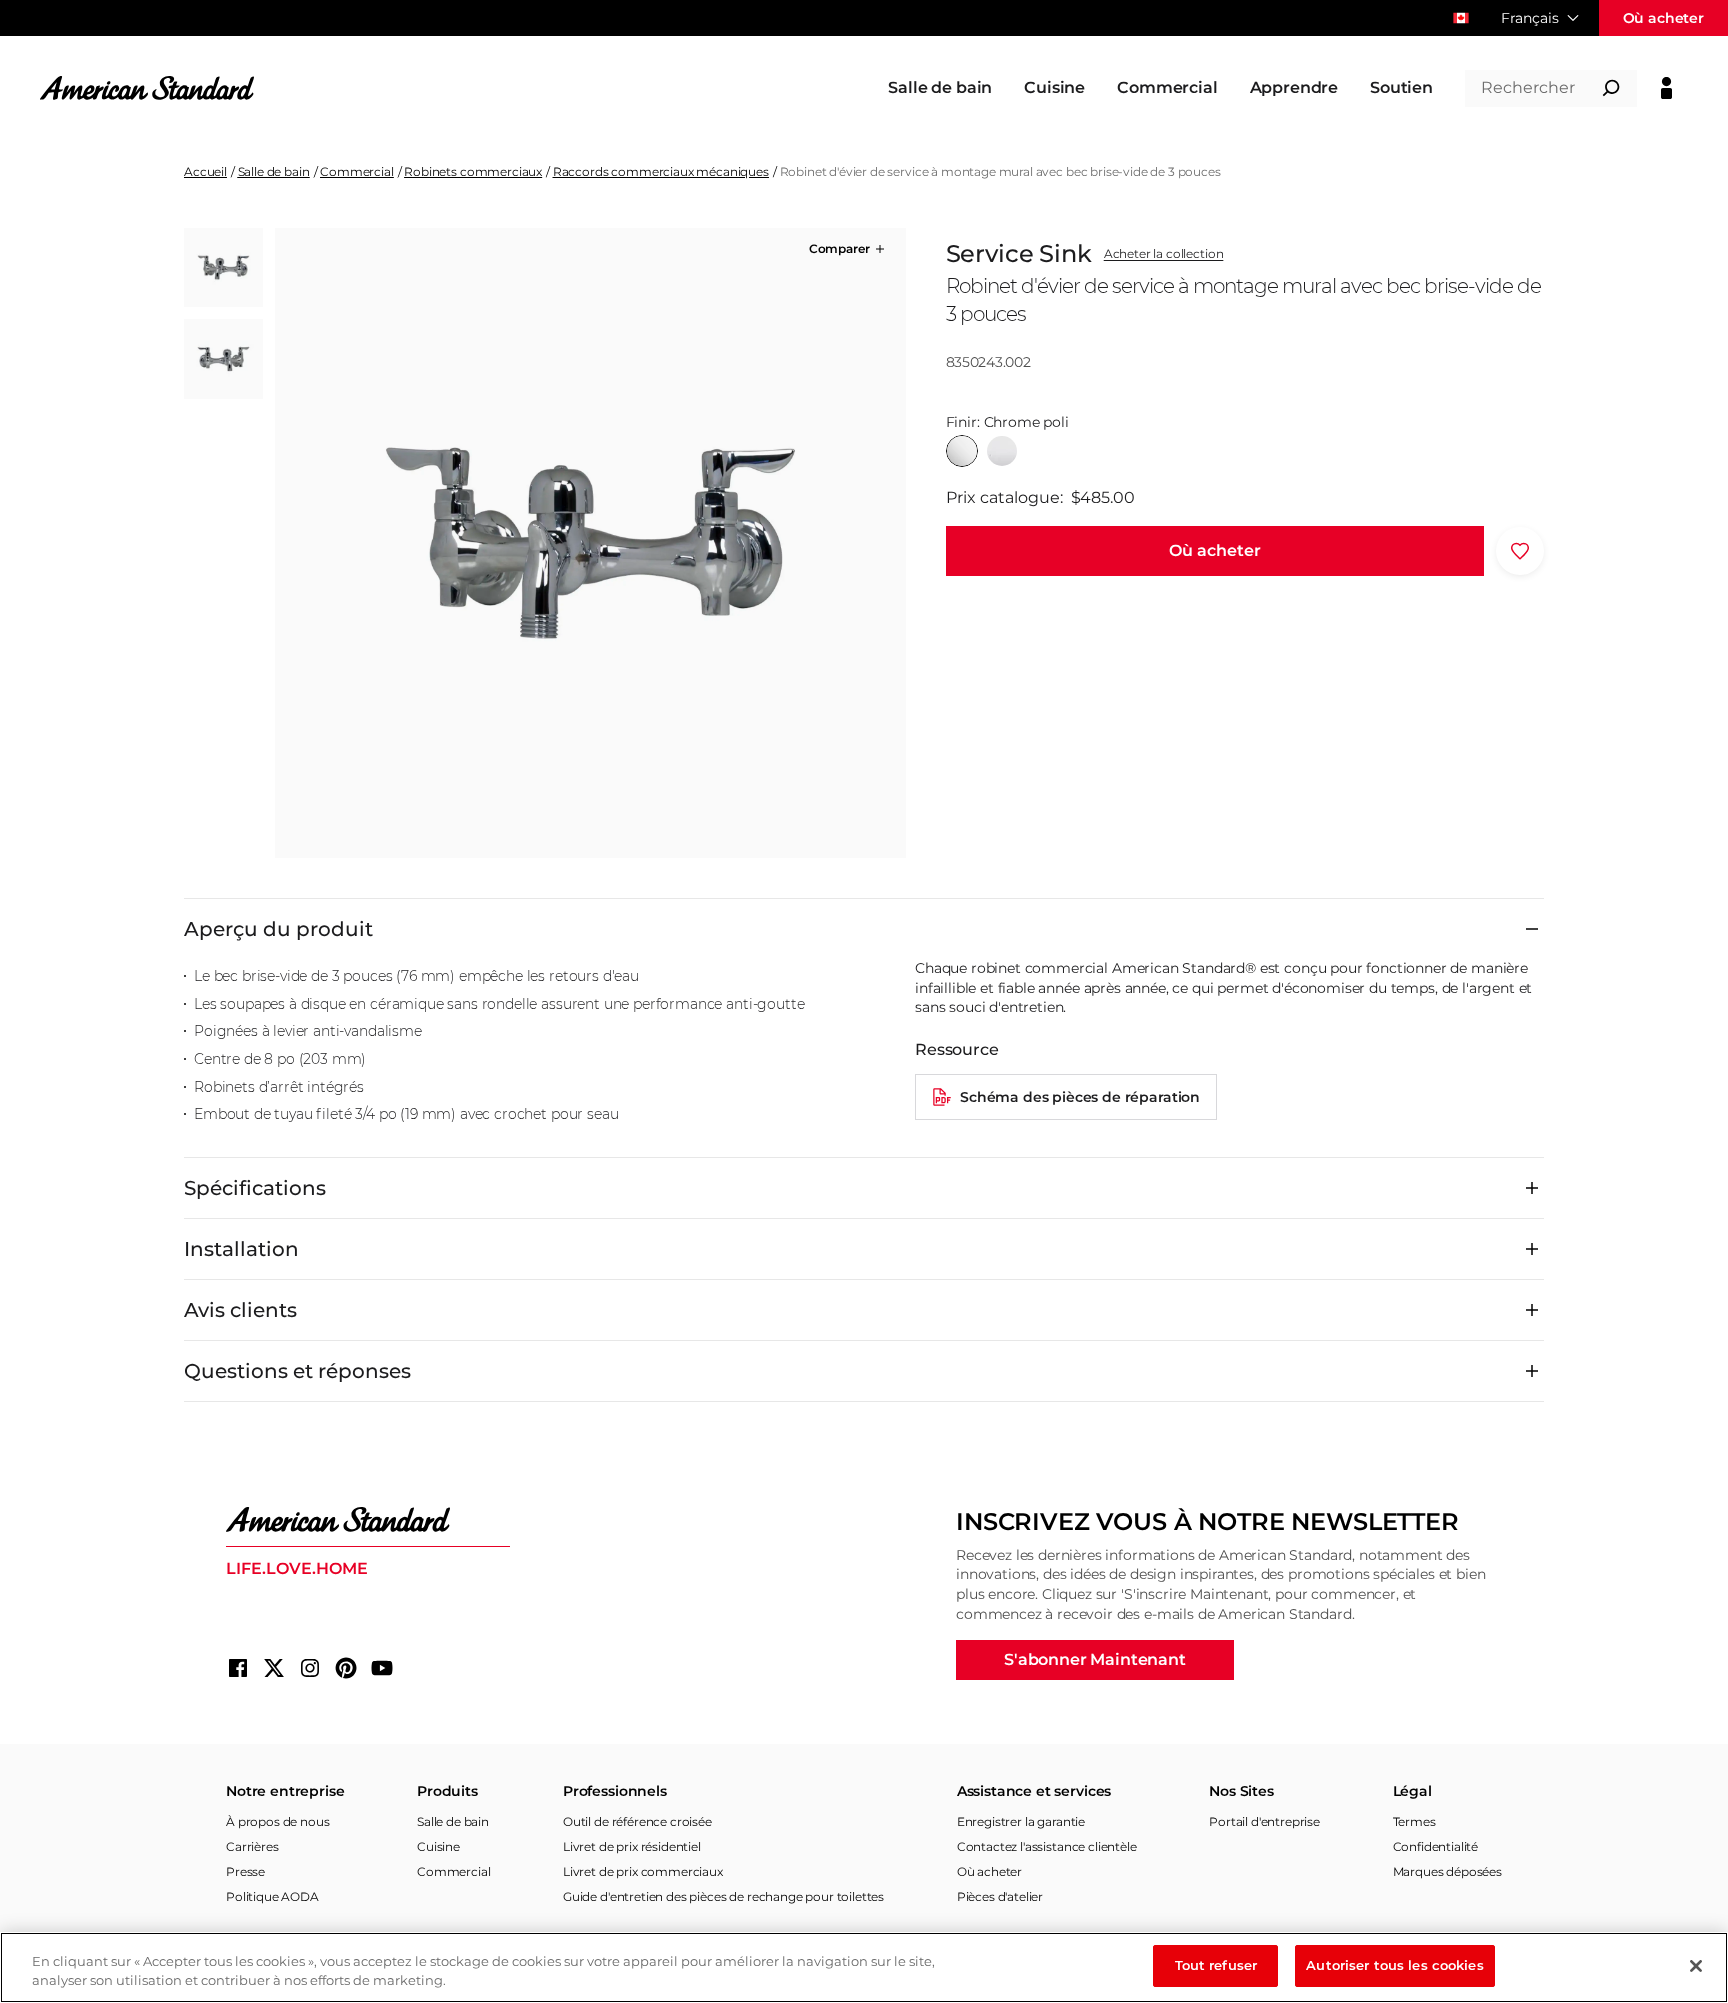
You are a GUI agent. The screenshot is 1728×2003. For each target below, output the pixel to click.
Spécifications (255, 1188)
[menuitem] (940, 88)
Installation (241, 1249)
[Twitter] (274, 1668)
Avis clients (240, 1310)
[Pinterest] (346, 1668)
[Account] (1666, 88)
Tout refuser (1216, 1965)
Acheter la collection (1164, 254)
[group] (590, 543)
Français (1530, 18)
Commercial (356, 171)
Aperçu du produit (278, 929)
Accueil (205, 171)
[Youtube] (382, 1668)
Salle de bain (274, 171)
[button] (848, 249)
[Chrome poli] (962, 451)
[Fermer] (1696, 1966)
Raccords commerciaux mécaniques (661, 171)
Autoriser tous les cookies (1394, 1965)
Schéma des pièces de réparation (1080, 1097)
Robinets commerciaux (473, 171)
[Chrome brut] (1002, 451)
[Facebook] (238, 1668)
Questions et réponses (297, 1371)
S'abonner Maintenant (1095, 1659)
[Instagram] (310, 1668)
